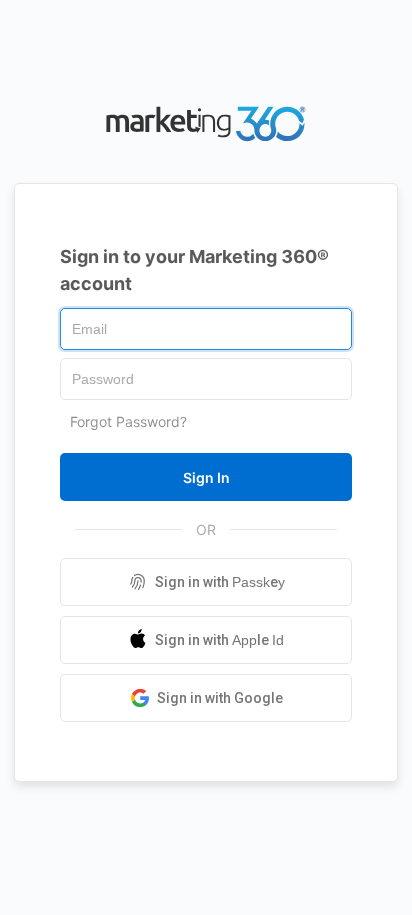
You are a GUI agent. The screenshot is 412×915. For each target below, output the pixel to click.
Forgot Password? (128, 421)
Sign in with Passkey (220, 582)
